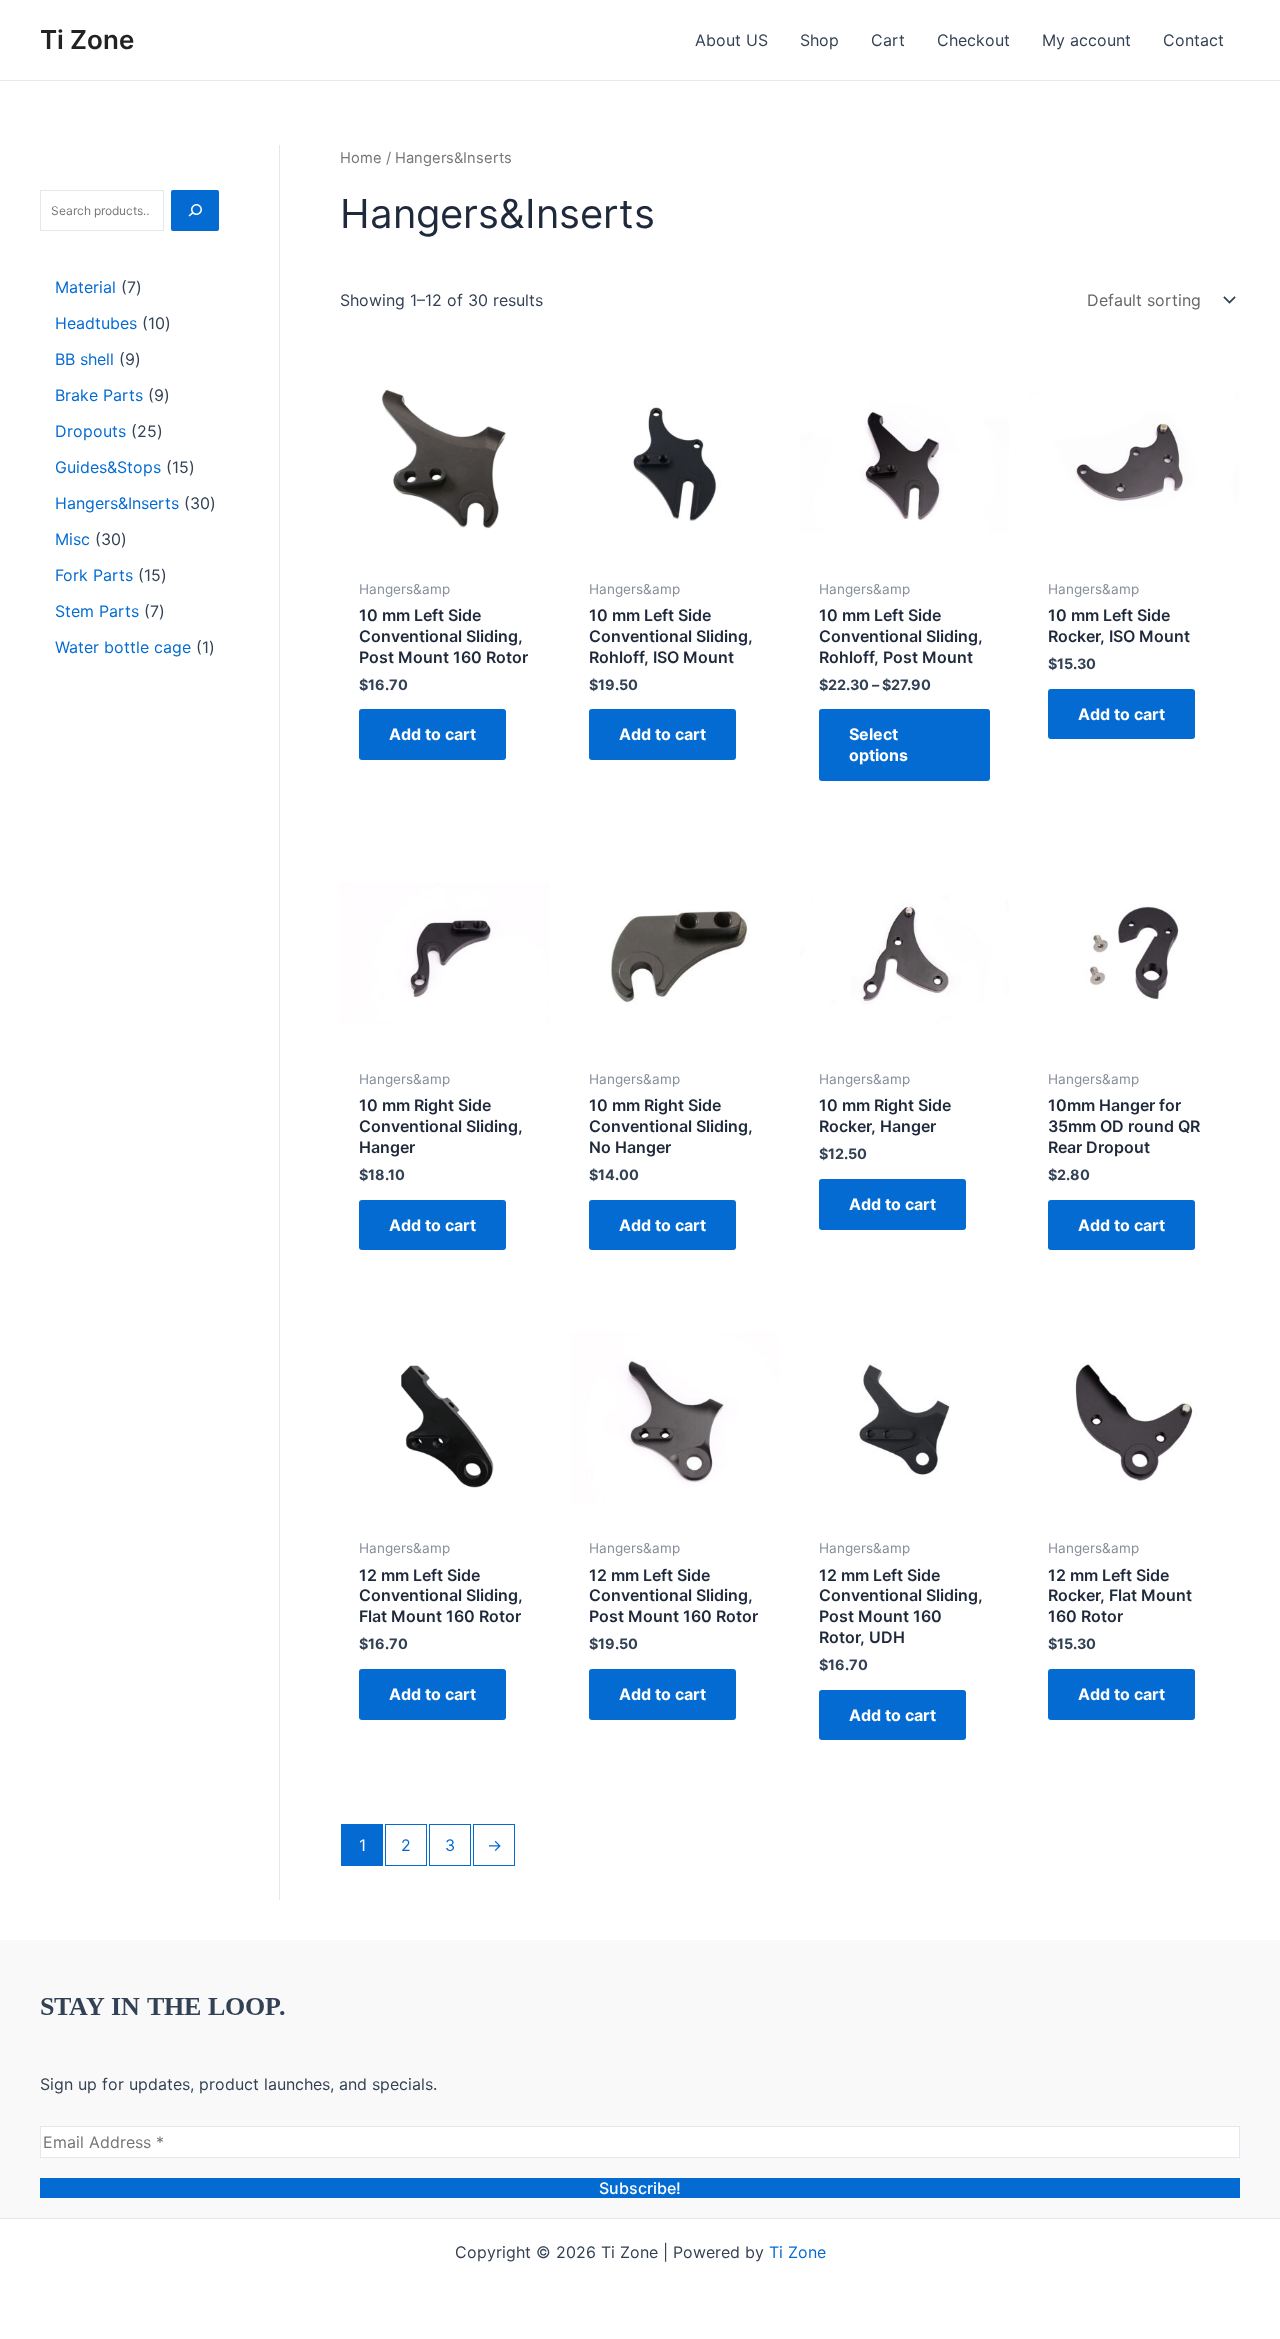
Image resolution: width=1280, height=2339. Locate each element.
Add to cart (432, 734)
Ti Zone (87, 39)
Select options (878, 744)
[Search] (195, 210)
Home (361, 158)
